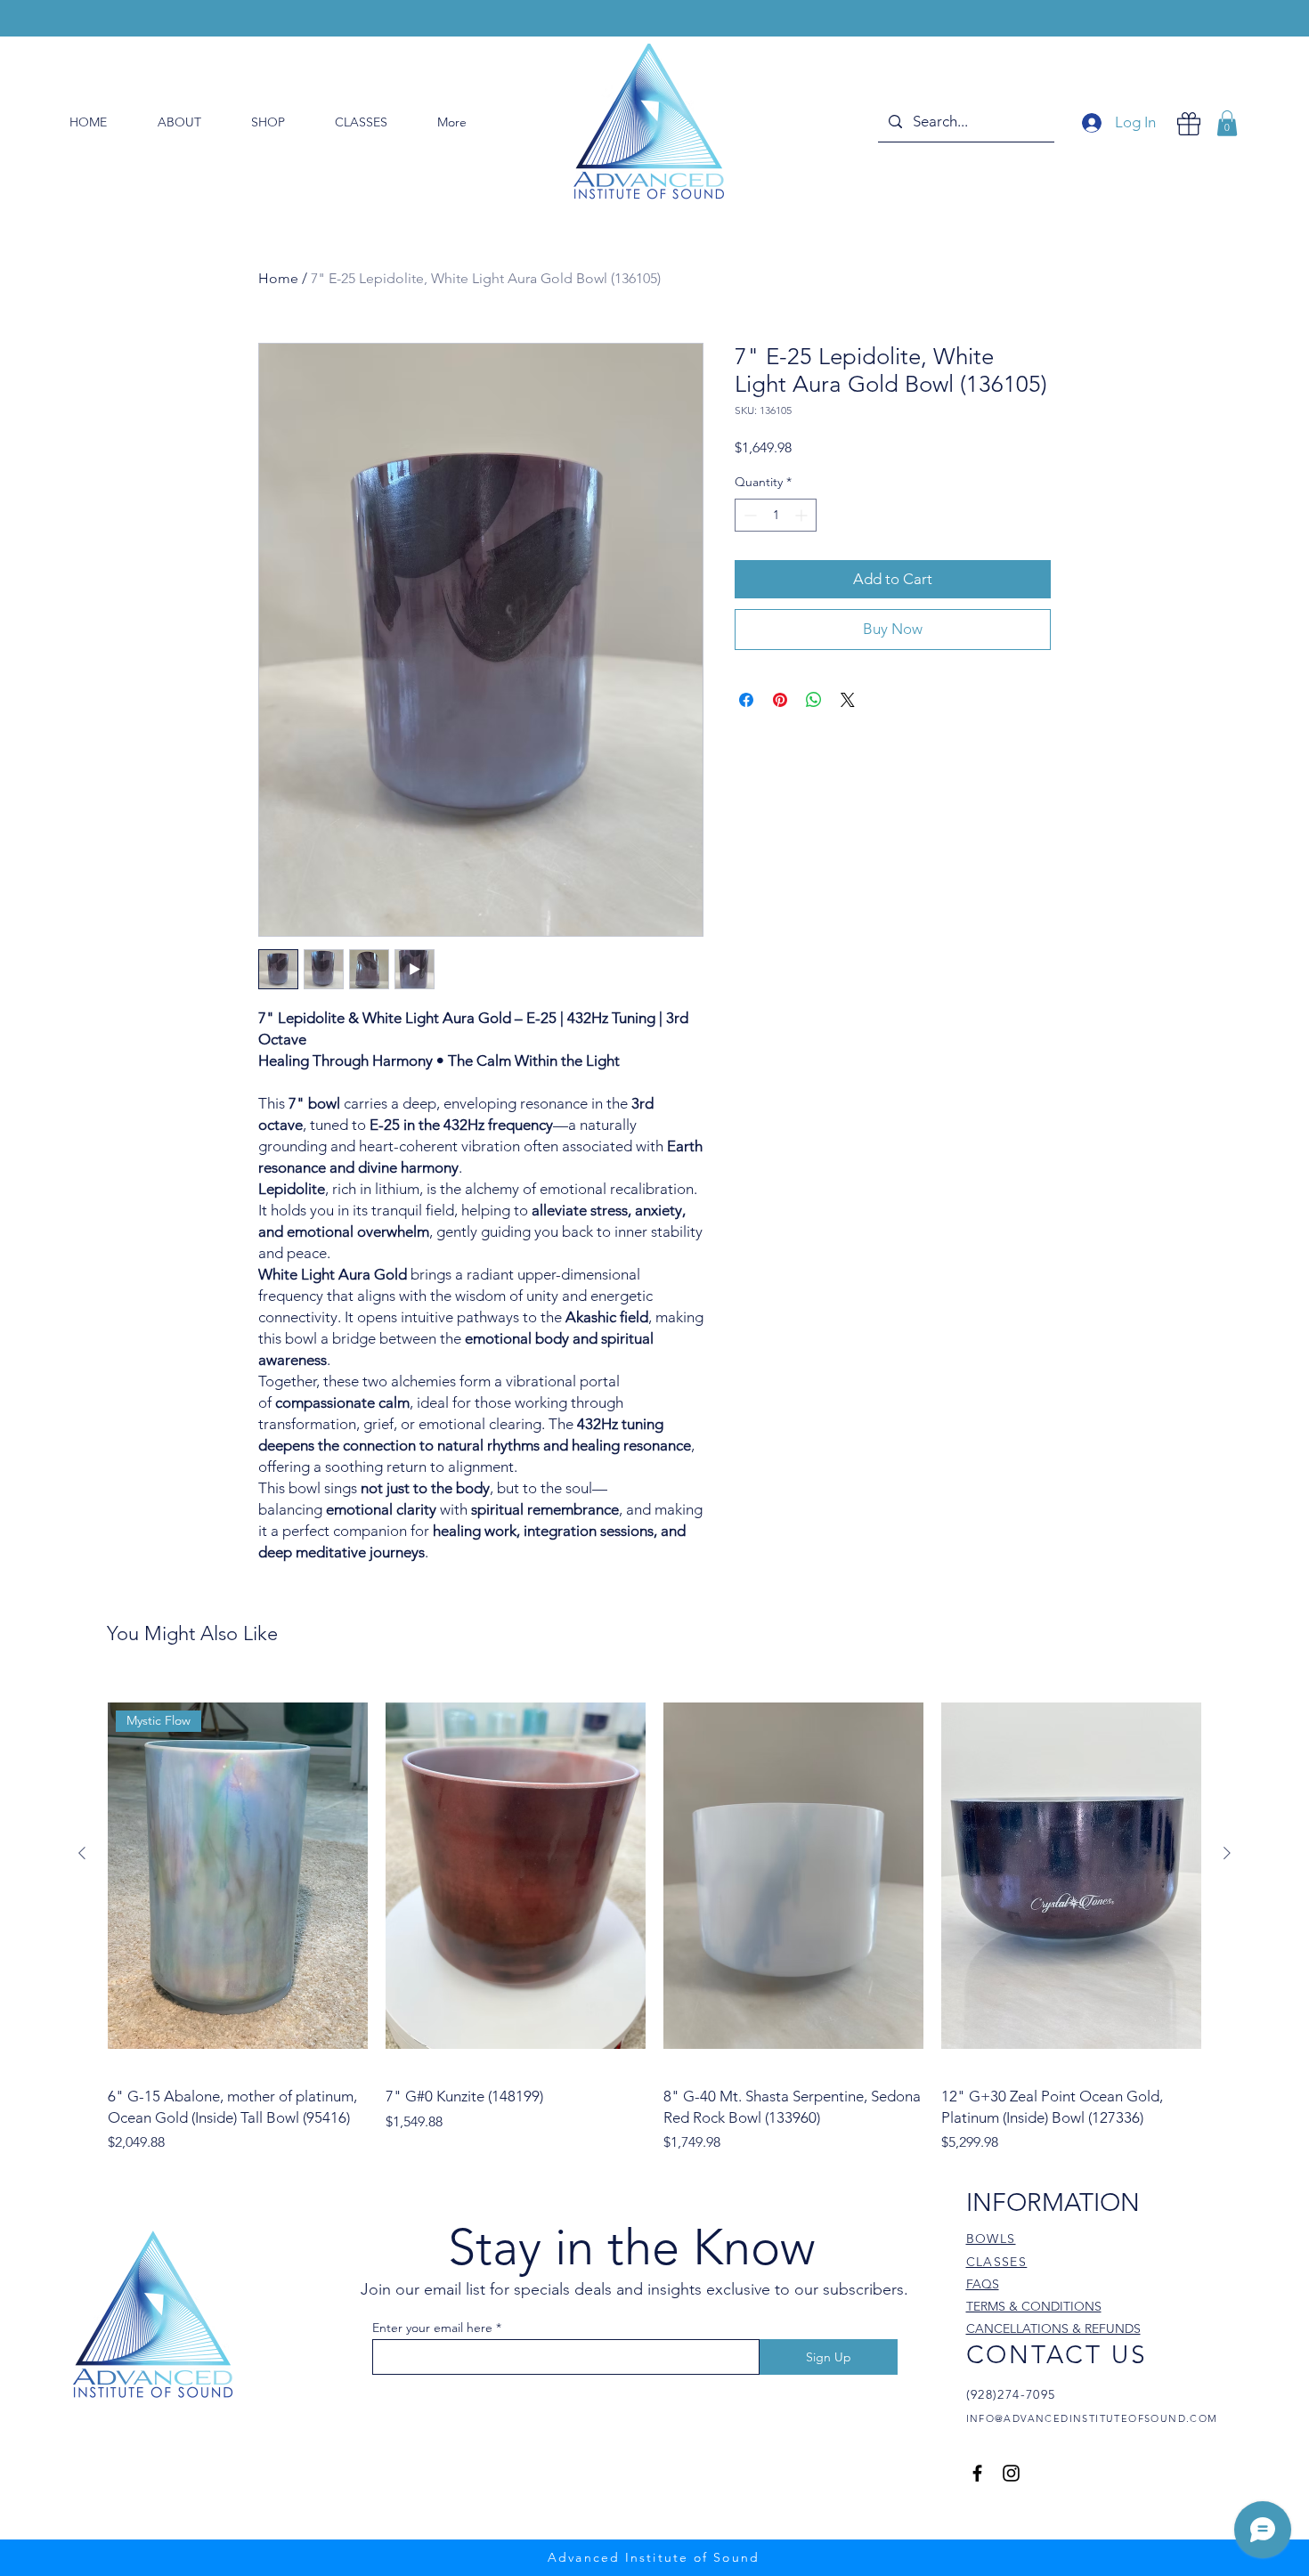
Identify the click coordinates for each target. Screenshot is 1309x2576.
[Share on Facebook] (746, 700)
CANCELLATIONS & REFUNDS (1053, 2328)
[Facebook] (977, 2473)
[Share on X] (848, 700)
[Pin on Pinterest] (780, 700)
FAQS (983, 2284)
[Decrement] (748, 515)
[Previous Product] (82, 1853)
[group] (654, 1917)
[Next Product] (1227, 1853)
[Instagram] (1011, 2473)
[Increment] (803, 515)
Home (278, 278)
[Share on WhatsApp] (814, 700)
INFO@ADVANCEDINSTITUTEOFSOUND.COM (1092, 2418)
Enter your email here (432, 2328)
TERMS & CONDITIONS (1034, 2306)
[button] (1227, 123)
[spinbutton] (776, 515)
